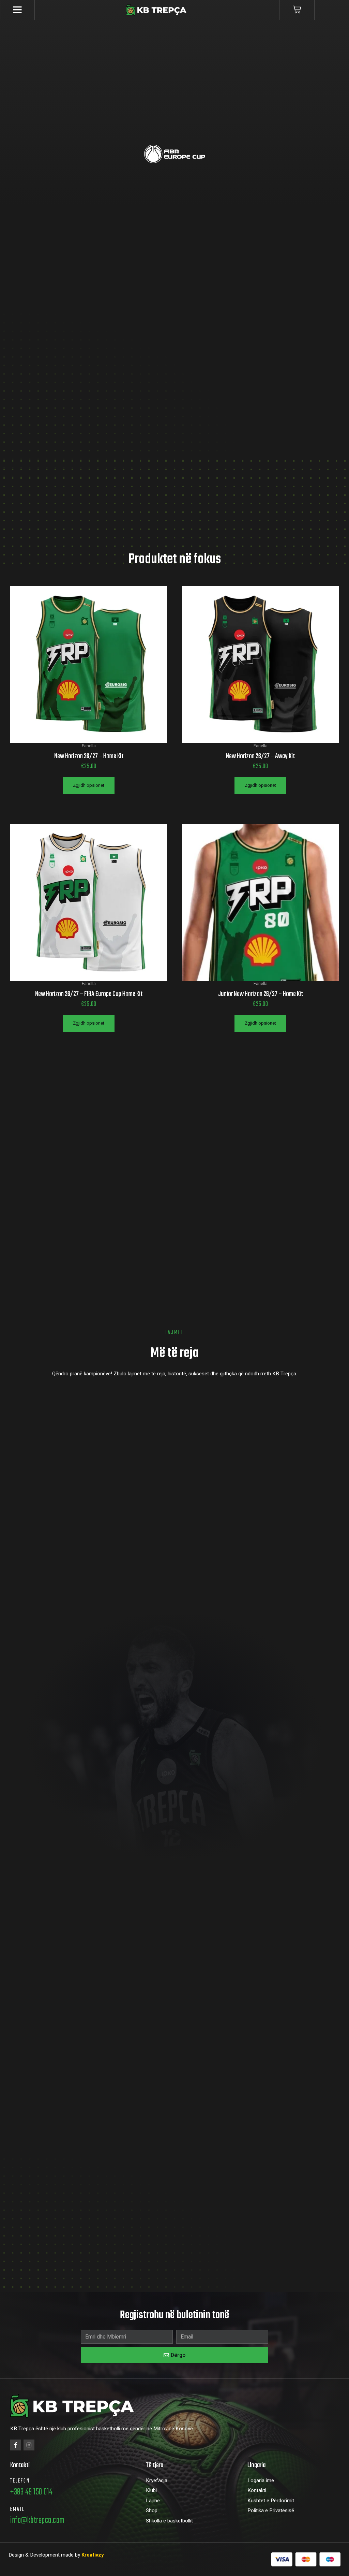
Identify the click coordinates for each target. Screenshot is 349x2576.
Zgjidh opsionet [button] (89, 785)
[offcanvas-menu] (17, 10)
